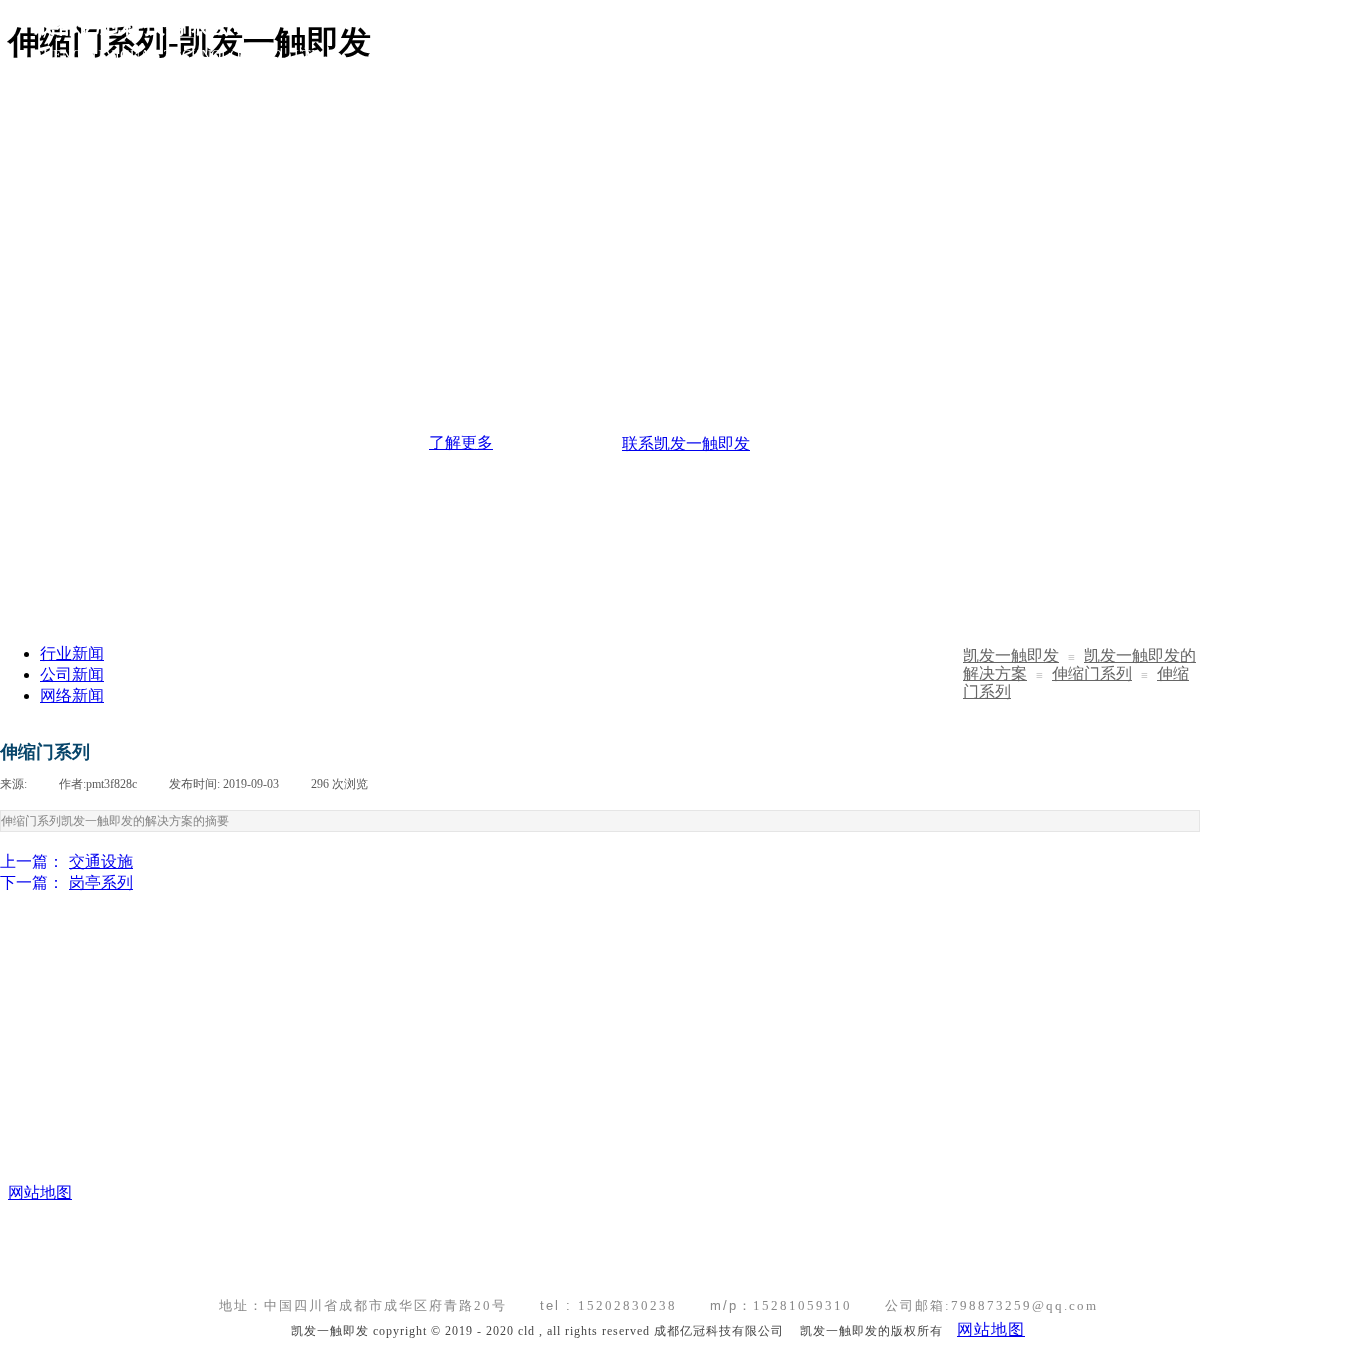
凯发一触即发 (1011, 655)
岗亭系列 (66, 882)
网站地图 (991, 1329)
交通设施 (66, 861)
